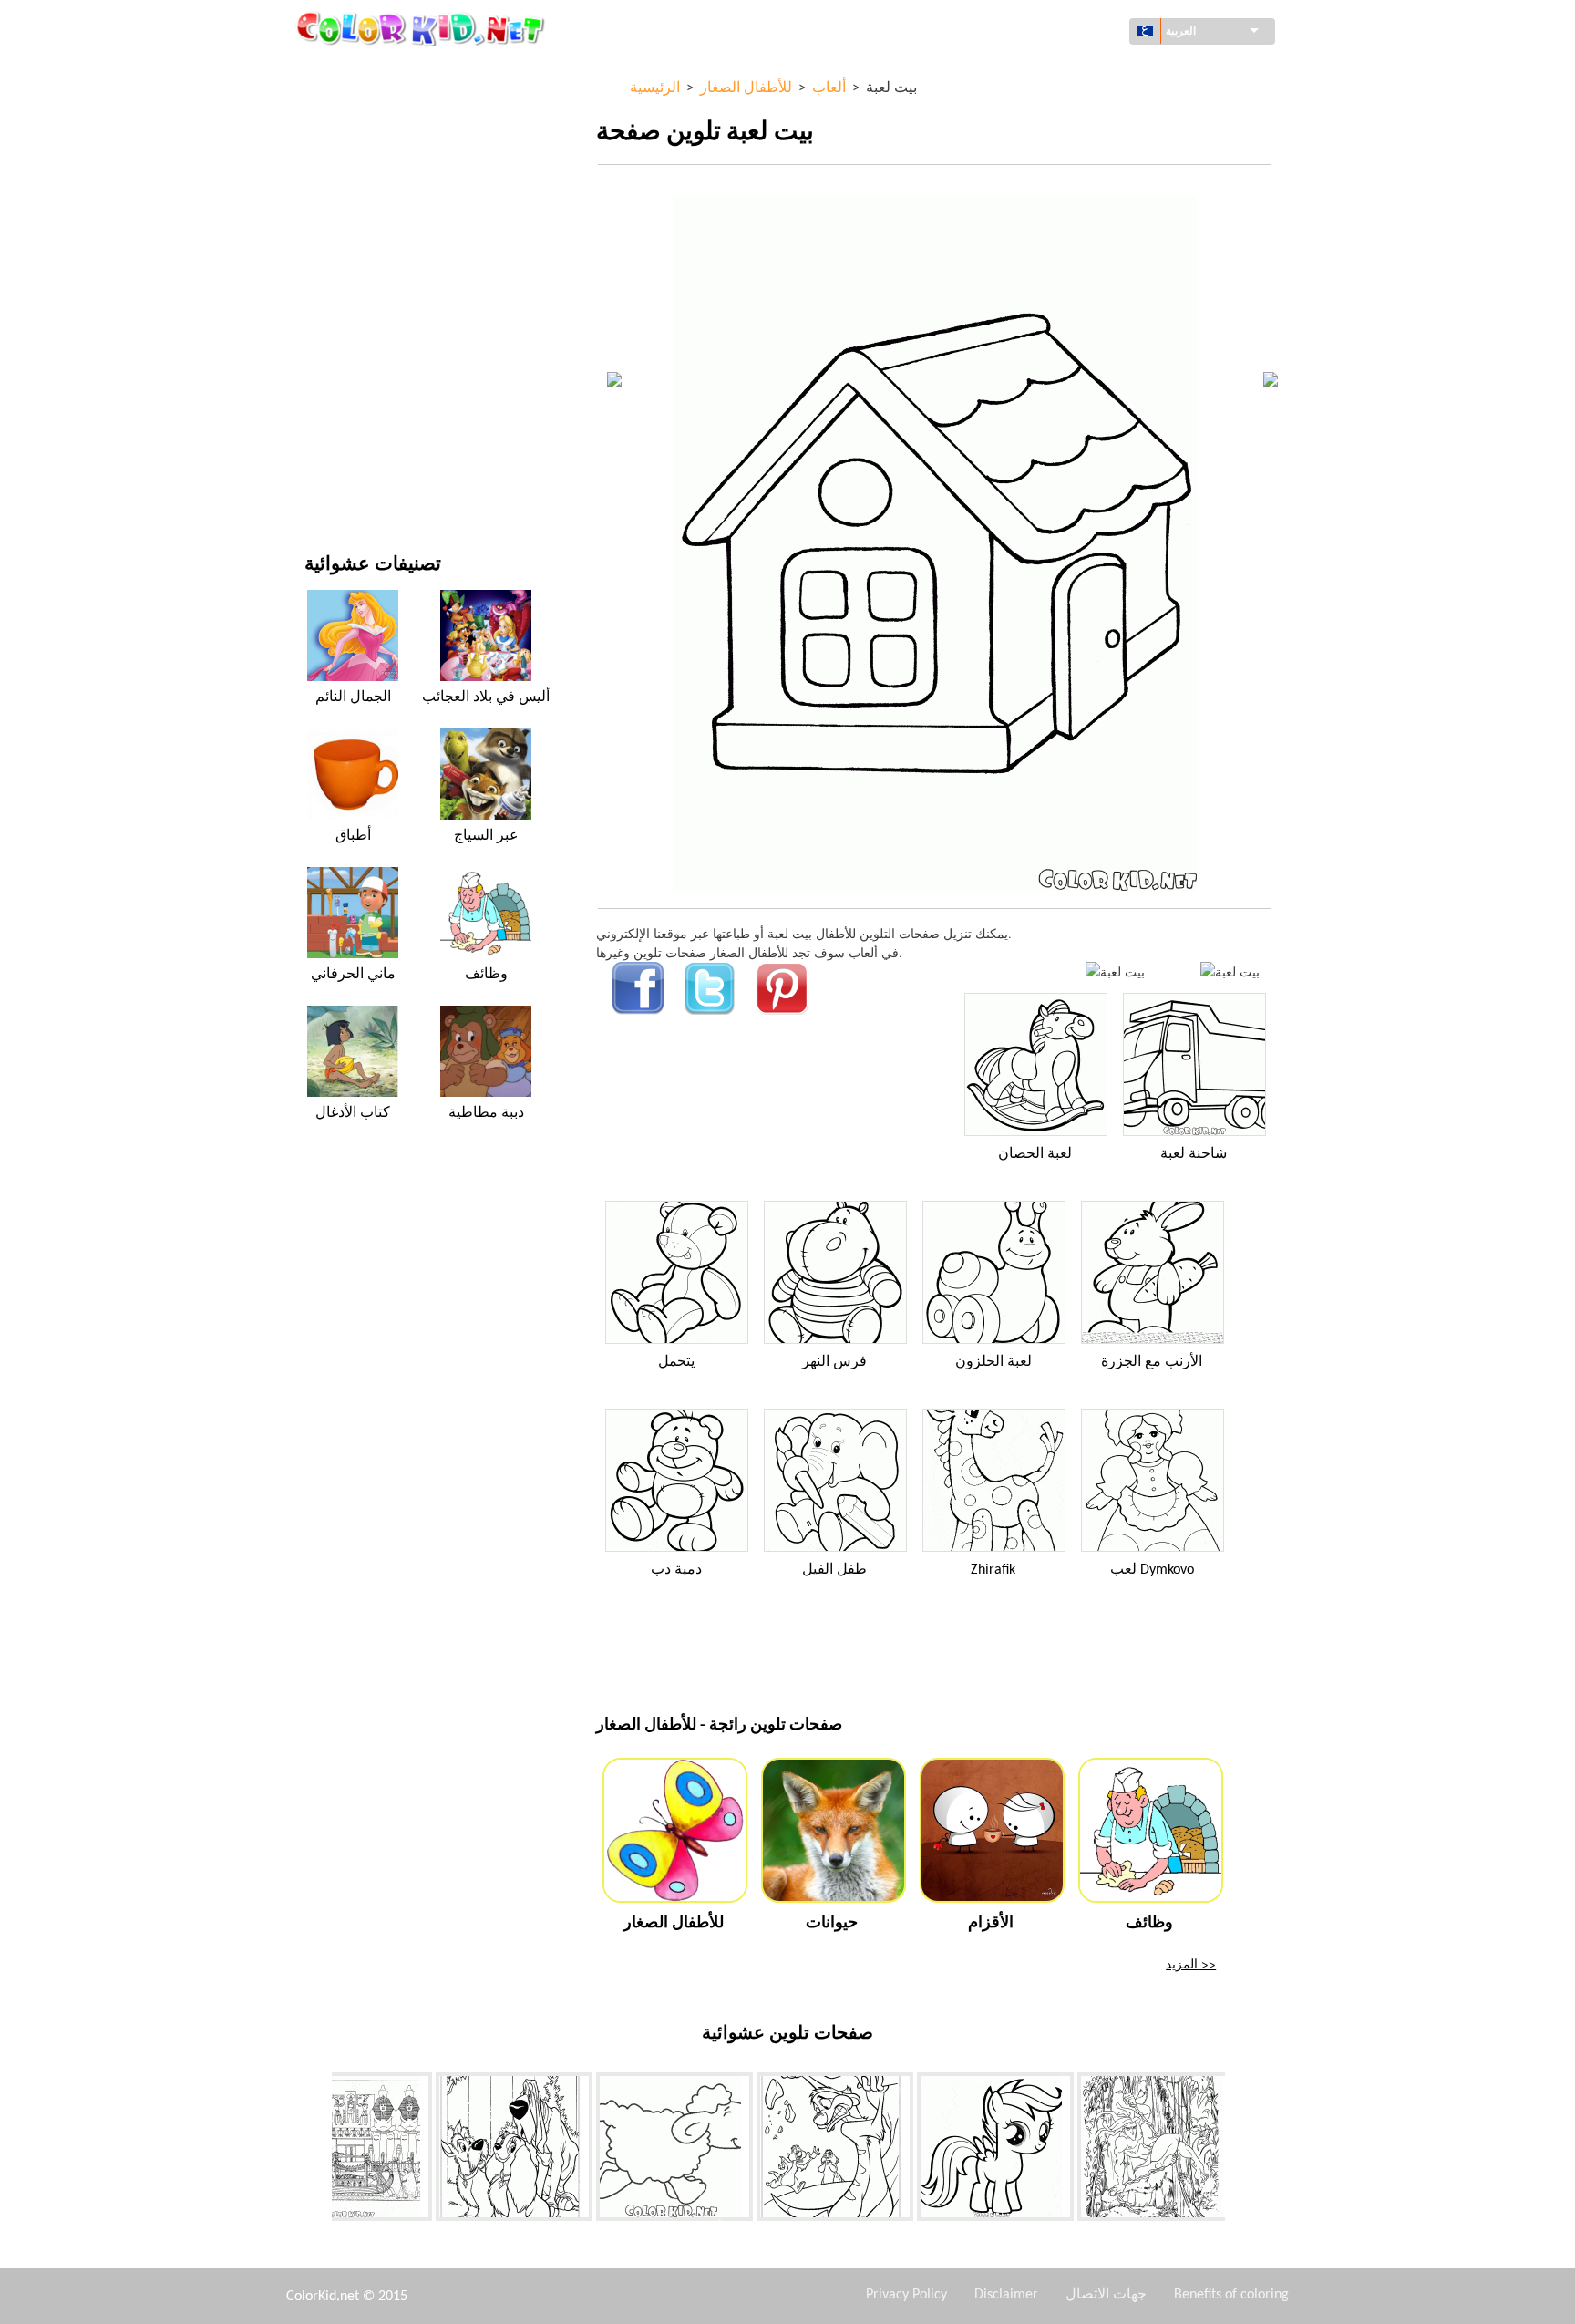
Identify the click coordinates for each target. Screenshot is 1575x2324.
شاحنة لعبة (1194, 1154)
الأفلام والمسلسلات (355, 446)
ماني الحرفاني (353, 975)
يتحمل (676, 1362)
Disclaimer (1006, 2295)
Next (1239, 2151)
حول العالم (332, 110)
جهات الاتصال (1106, 2295)
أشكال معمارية (344, 147)
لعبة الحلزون (993, 1362)
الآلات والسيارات (348, 72)
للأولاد (319, 259)
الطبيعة (324, 484)
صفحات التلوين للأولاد (360, 334)
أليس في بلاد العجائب (486, 697)
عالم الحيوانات (341, 185)
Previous (318, 2151)
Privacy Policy (906, 2295)
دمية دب (676, 1570)
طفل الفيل (834, 1570)
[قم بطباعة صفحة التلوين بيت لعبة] (1115, 971)
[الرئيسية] (423, 28)
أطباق (353, 836)
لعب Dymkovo (1152, 1570)
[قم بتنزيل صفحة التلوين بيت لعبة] (1230, 971)
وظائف (486, 975)
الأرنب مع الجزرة (1152, 1362)
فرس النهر (834, 1362)
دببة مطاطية (486, 1113)
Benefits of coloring (1231, 2295)
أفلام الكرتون (339, 222)
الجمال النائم (353, 697)
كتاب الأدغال (353, 1113)
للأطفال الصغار (343, 372)
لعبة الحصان (1035, 1154)
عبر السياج (486, 836)
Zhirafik (993, 1570)
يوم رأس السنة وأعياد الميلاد (377, 409)
